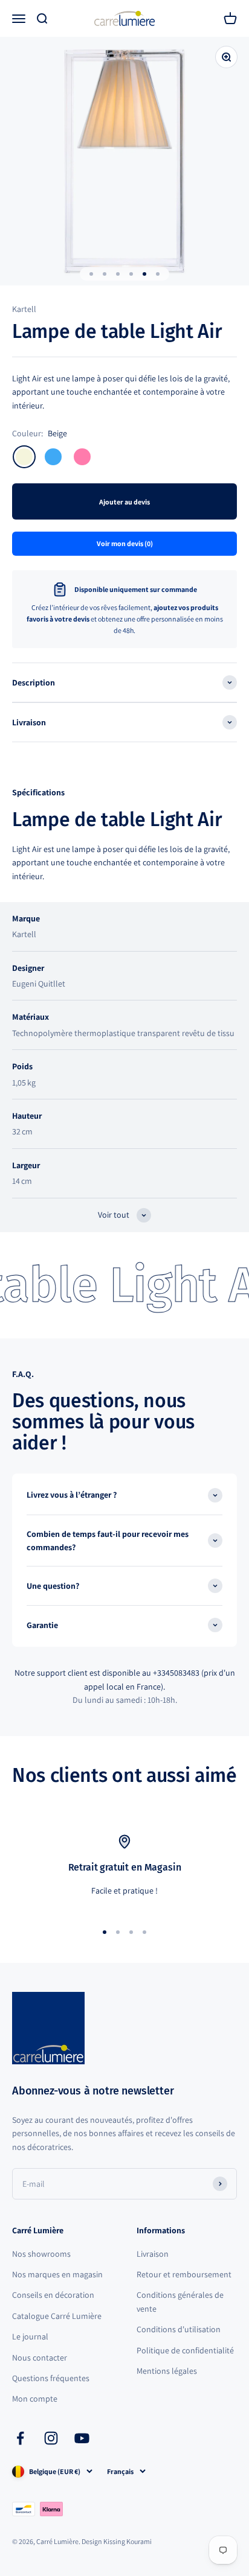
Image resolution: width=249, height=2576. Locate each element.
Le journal (30, 2336)
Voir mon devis (125, 543)
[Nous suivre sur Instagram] (51, 2438)
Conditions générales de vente (180, 2301)
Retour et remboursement (184, 2274)
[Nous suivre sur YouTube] (82, 2438)
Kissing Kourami (128, 2541)
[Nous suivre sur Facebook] (20, 2438)
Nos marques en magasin (57, 2274)
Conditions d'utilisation (179, 2329)
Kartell (24, 309)
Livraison (153, 2254)
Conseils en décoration (53, 2295)
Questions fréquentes (51, 2378)
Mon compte (35, 2399)
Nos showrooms (41, 2254)
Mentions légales (167, 2371)
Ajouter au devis (124, 502)
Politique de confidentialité (185, 2350)
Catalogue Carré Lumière (57, 2316)
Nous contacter (40, 2358)
